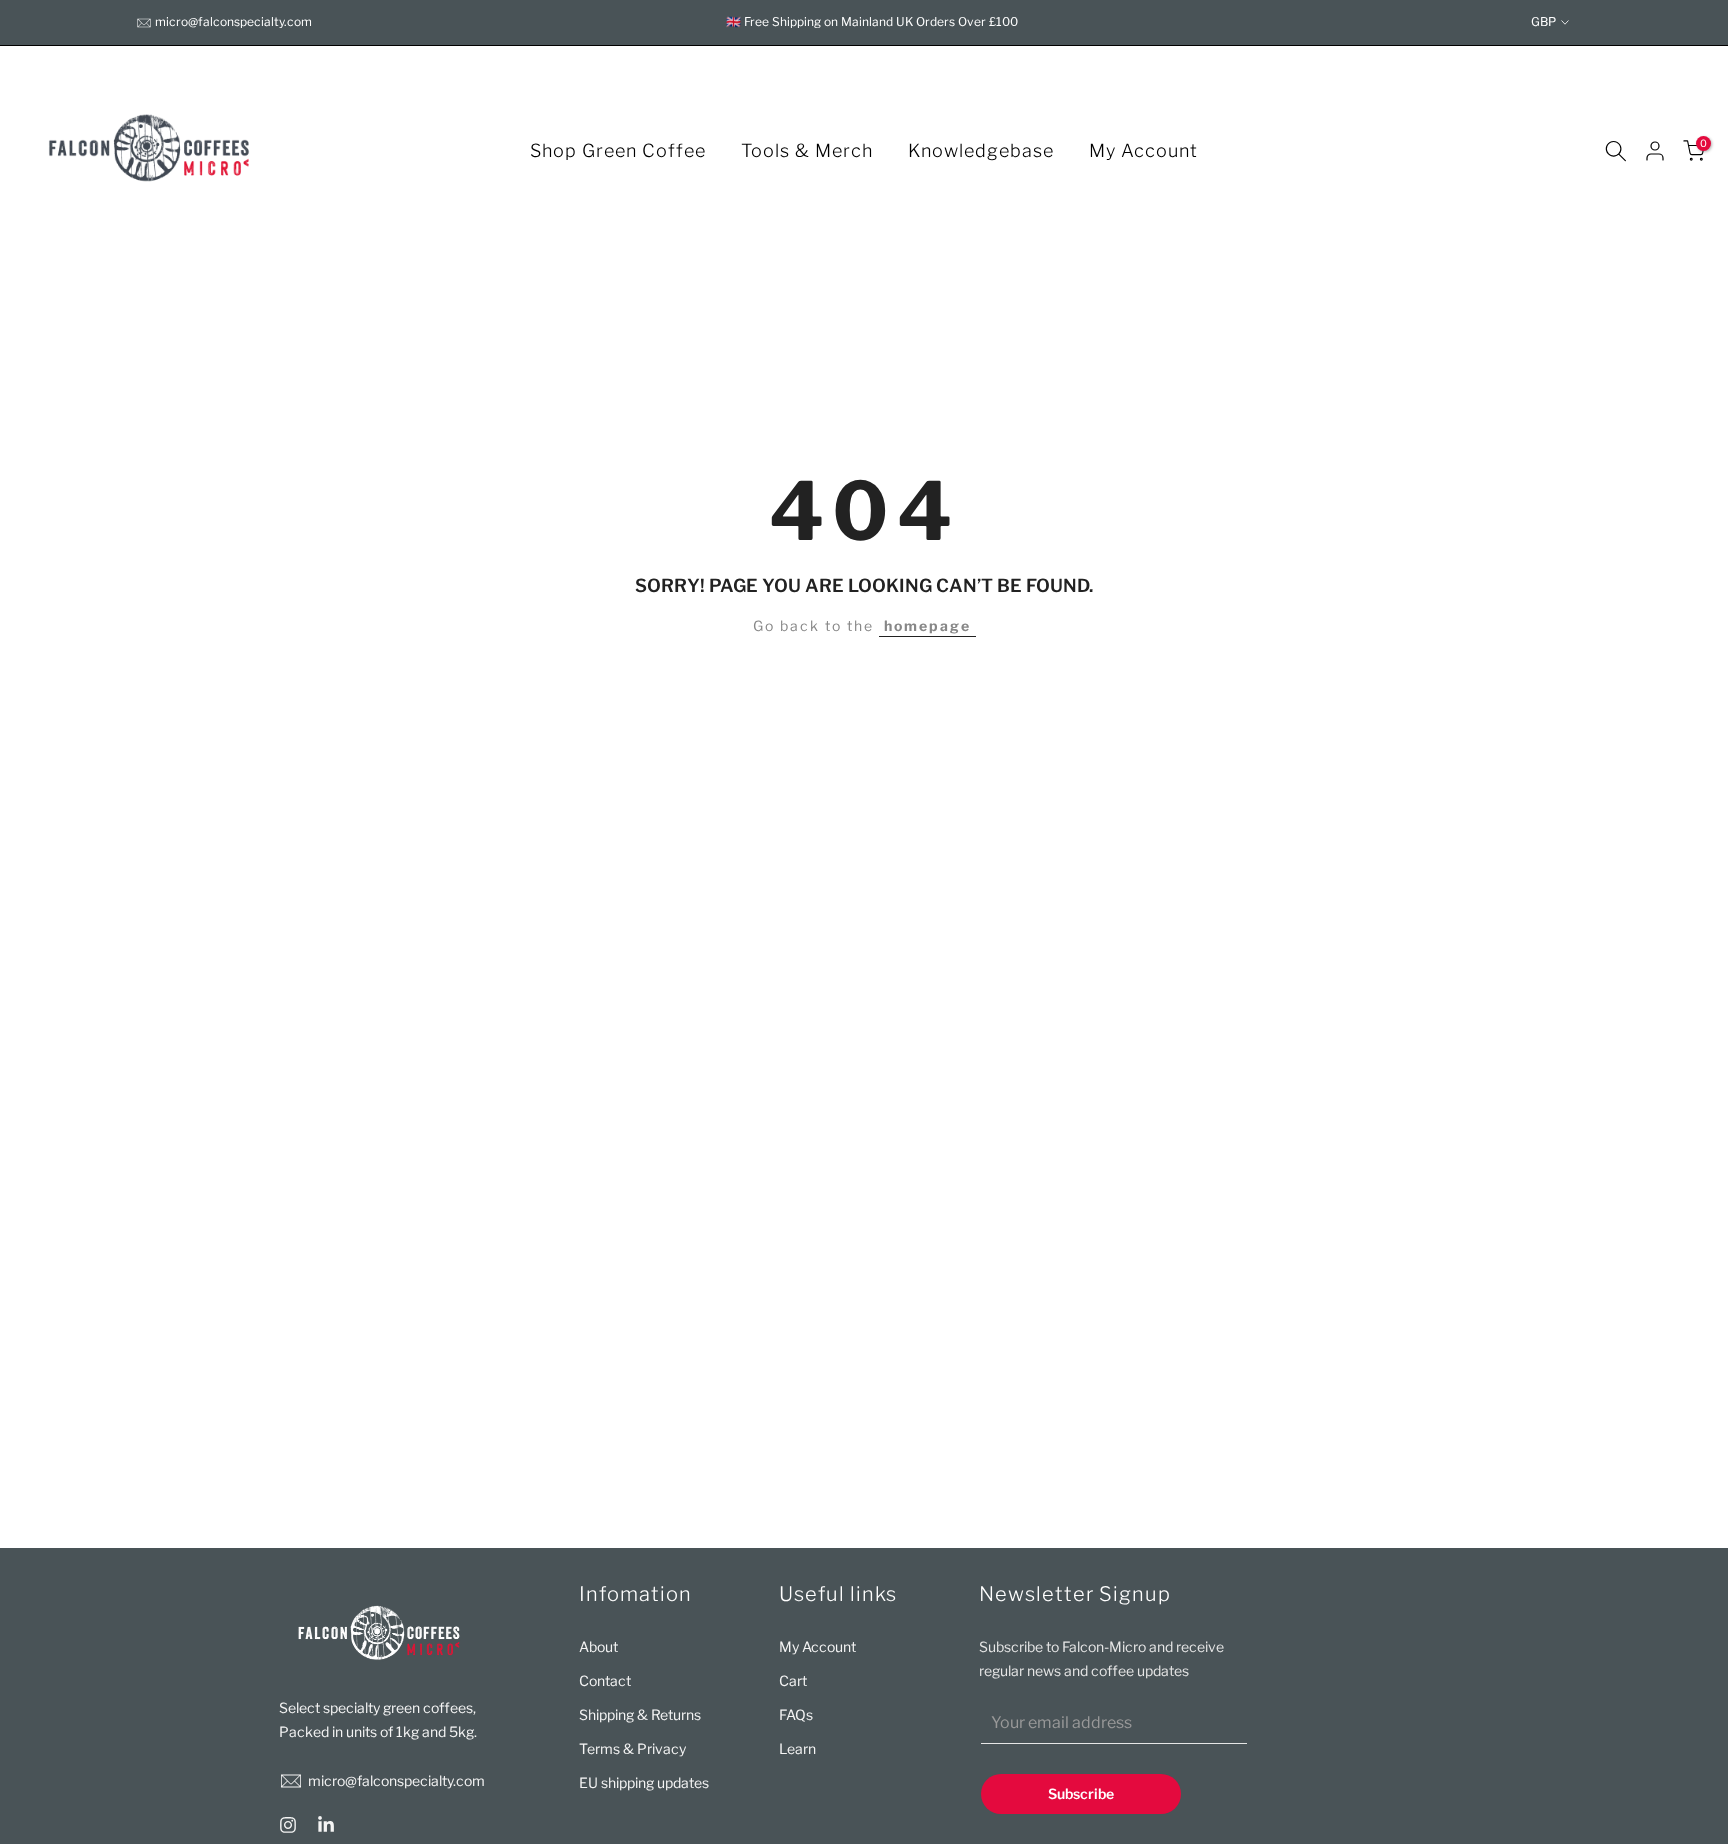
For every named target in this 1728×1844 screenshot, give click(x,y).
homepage (927, 625)
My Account (1143, 150)
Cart (793, 1680)
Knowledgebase (981, 150)
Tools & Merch (807, 150)
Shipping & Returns (640, 1714)
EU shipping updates (644, 1782)
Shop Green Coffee (618, 150)
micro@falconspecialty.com (233, 21)
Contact (605, 1680)
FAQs (796, 1714)
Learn (797, 1748)
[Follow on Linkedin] (326, 1825)
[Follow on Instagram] (288, 1825)
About (598, 1646)
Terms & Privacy (632, 1748)
